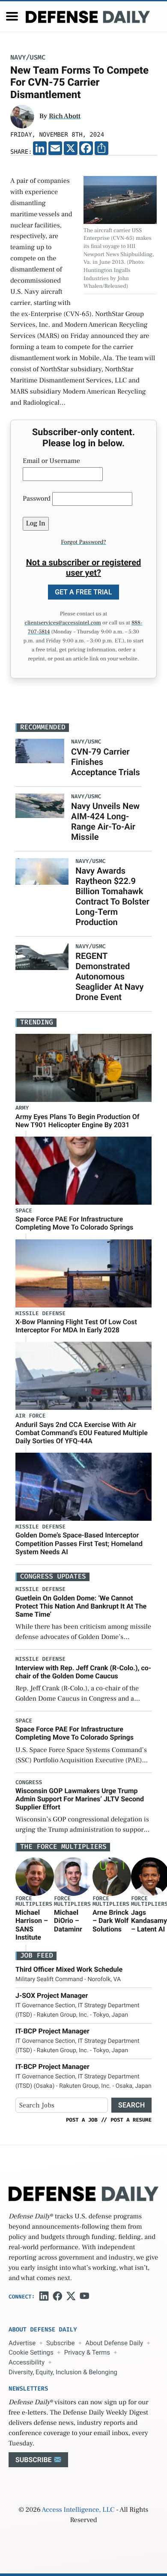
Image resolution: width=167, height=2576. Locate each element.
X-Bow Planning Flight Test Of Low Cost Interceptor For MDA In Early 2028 (76, 1326)
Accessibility (27, 2362)
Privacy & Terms (87, 2352)
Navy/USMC (28, 58)
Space (24, 1211)
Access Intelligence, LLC (78, 2510)
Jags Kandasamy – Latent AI (149, 1921)
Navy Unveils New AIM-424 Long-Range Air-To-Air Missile (105, 821)
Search (131, 2105)
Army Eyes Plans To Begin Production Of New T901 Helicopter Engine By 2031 (77, 1121)
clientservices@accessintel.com (63, 623)
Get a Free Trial (83, 592)
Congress (29, 1783)
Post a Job (82, 2120)
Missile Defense (40, 1314)
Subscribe (60, 2343)
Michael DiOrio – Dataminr (68, 1921)
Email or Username (51, 461)
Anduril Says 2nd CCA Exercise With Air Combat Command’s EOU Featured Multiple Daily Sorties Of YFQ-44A (82, 1433)
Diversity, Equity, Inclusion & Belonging (63, 2372)
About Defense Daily (114, 2343)
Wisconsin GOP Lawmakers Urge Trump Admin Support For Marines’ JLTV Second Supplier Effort (80, 1799)
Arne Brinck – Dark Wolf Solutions (110, 1921)
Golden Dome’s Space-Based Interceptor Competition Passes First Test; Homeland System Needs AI (79, 1543)
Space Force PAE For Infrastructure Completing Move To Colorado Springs (74, 1223)
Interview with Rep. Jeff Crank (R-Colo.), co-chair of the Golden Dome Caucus (83, 1672)
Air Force (30, 1416)
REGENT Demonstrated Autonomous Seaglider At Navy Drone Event (109, 976)
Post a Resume (131, 2120)
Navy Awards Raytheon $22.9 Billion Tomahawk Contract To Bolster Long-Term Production (112, 896)
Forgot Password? (83, 542)
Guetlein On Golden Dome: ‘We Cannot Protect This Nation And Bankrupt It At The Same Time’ (81, 1606)
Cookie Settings (31, 2352)
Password (37, 499)
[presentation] (35, 1877)
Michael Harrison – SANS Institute (32, 1925)
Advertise (22, 2343)
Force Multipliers (34, 1901)
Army (22, 1108)
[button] (12, 16)
